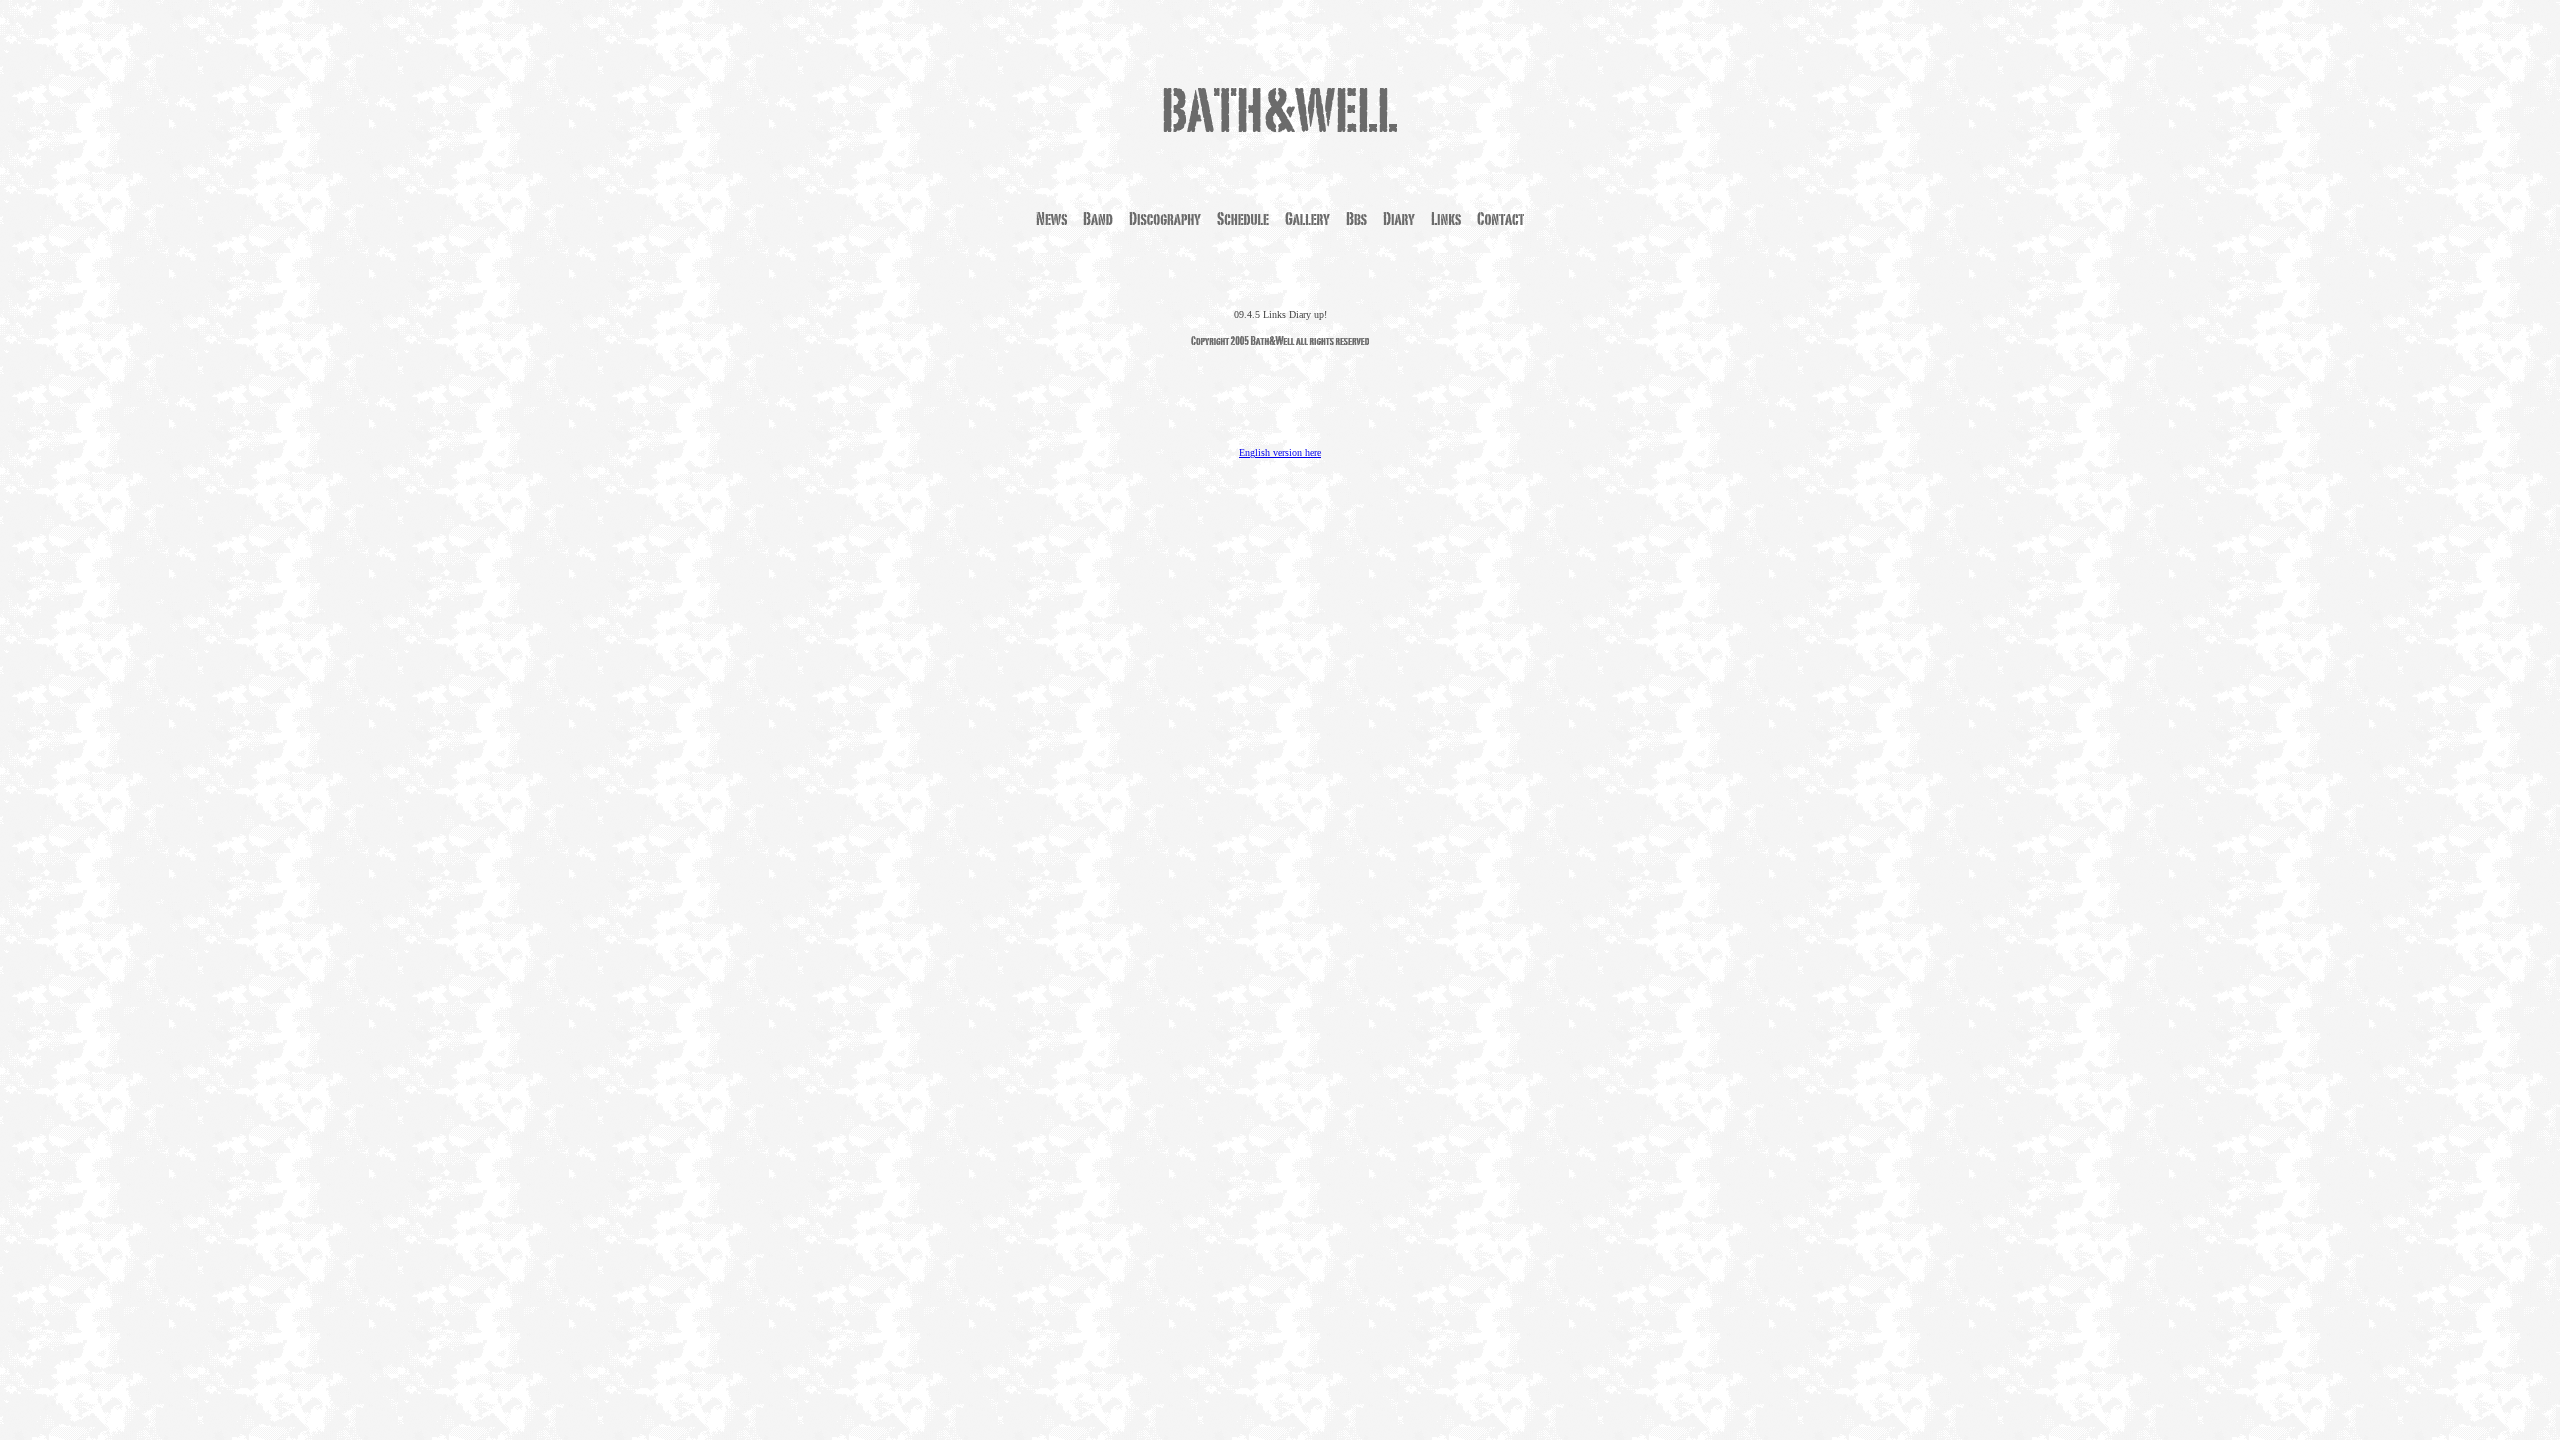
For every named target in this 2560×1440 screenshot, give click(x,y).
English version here (1280, 452)
